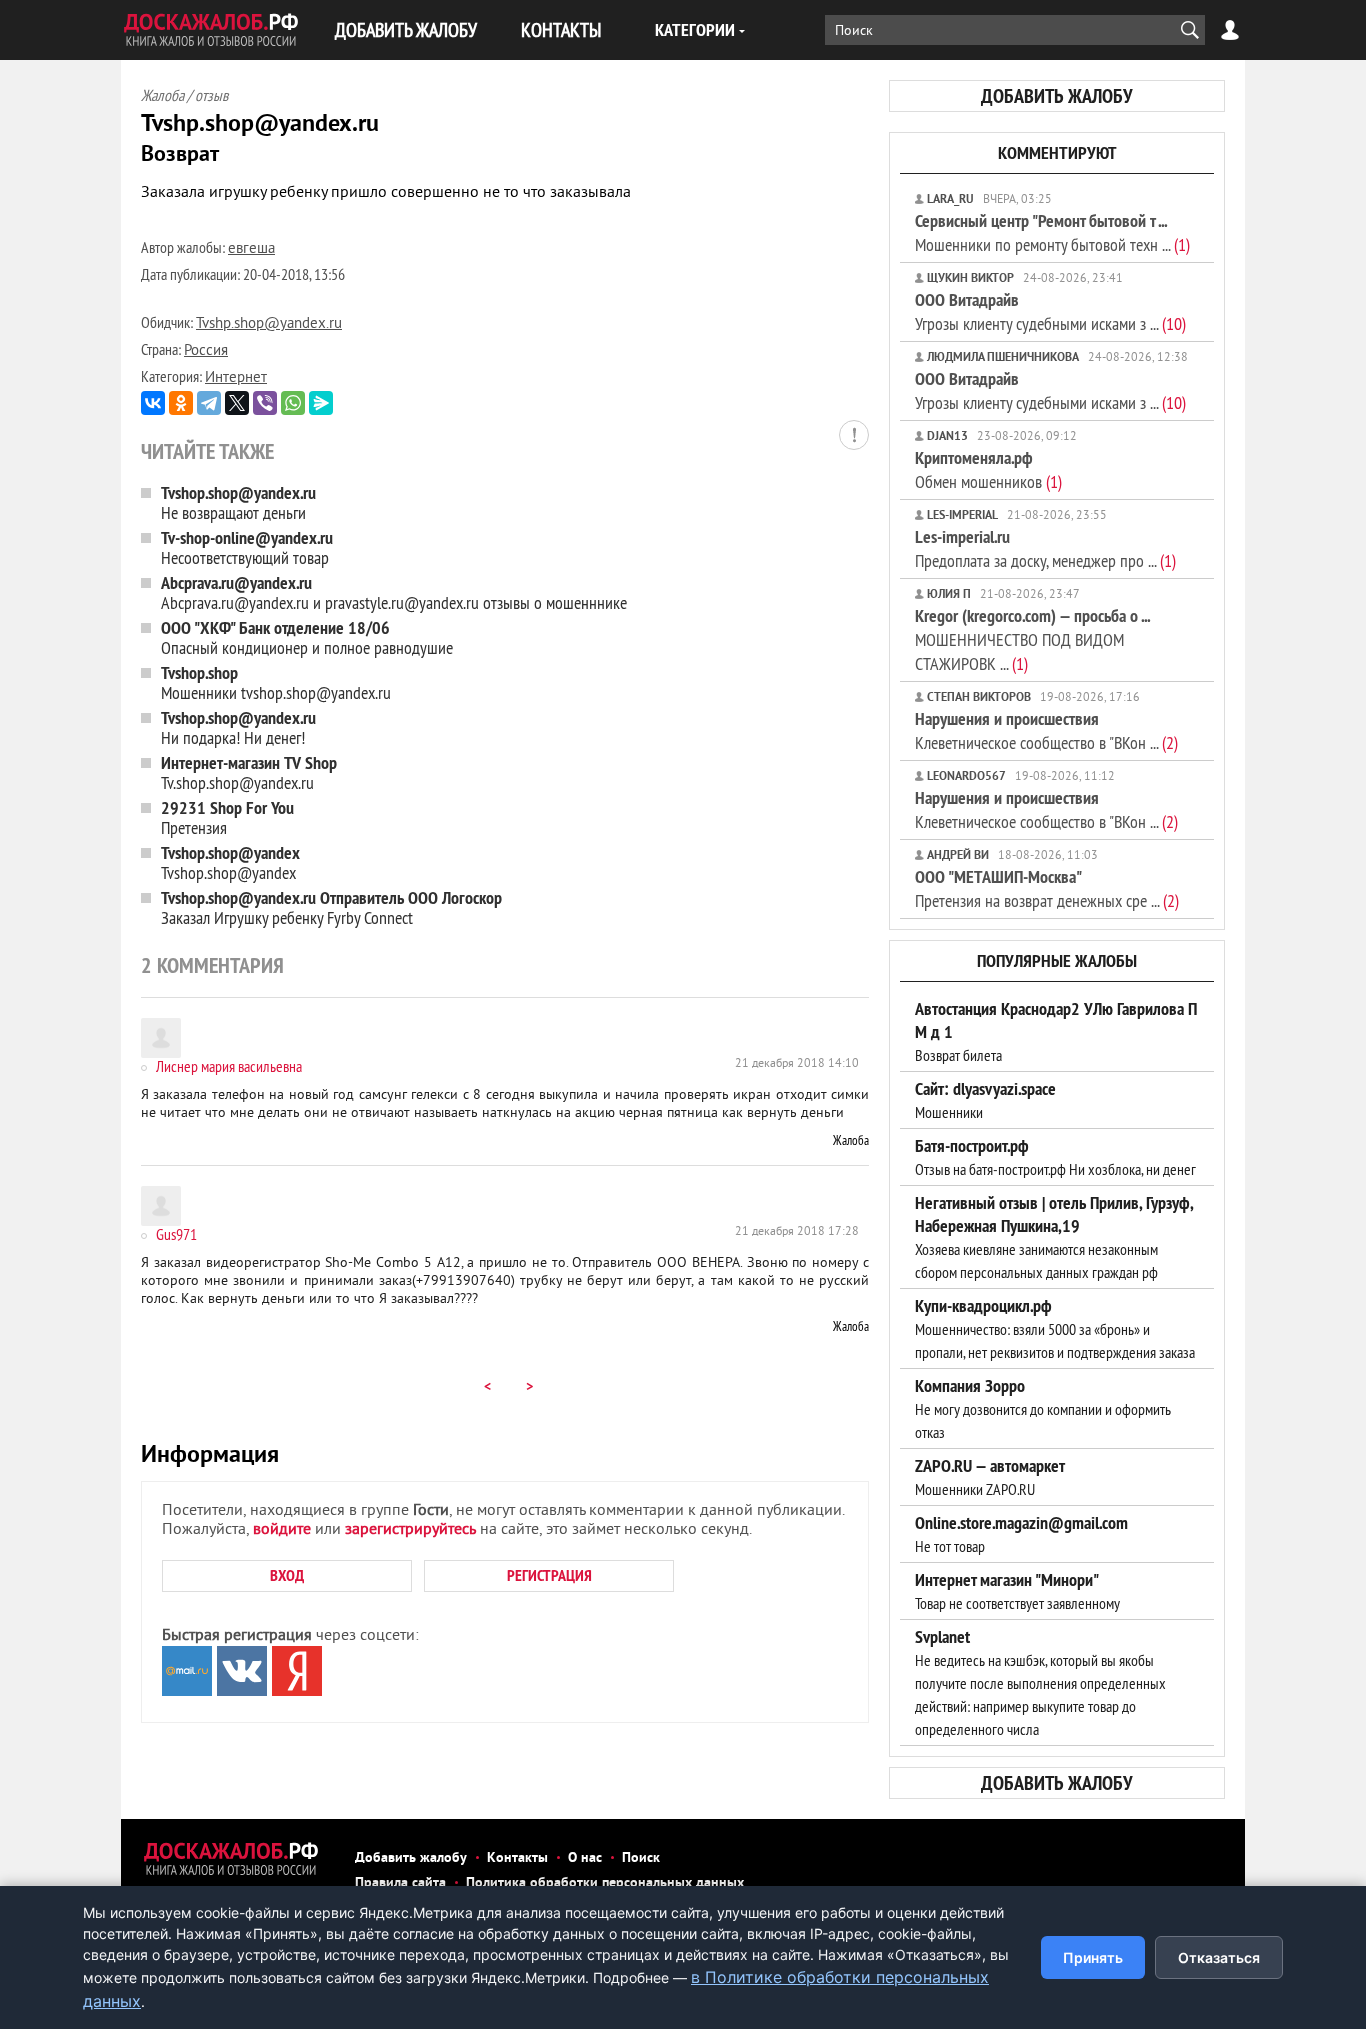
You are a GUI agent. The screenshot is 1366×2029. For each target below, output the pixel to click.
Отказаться (1219, 1957)
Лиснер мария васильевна (229, 1066)
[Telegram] (209, 403)
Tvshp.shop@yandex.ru (269, 324)
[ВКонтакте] (153, 403)
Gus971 (176, 1234)
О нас (585, 1858)
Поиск (641, 1858)
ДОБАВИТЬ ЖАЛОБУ (406, 29)
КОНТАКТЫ (561, 29)
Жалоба (851, 1140)
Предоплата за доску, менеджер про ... (1045, 548)
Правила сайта (400, 1883)
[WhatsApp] (293, 403)
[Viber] (265, 403)
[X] (237, 403)
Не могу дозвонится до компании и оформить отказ (1043, 1409)
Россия (206, 351)
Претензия (227, 817)
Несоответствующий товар (247, 547)
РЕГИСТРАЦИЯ (549, 1575)
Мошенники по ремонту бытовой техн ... (1052, 232)
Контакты (517, 1858)
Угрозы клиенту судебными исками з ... (1050, 311)
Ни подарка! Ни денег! (238, 727)
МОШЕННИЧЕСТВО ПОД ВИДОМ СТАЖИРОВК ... (1032, 639)
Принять (1093, 1957)
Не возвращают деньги (238, 502)
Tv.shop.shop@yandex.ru (249, 772)
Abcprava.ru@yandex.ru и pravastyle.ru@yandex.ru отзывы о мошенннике (394, 592)
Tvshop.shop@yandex (230, 862)
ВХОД (287, 1575)
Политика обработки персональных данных (605, 1883)
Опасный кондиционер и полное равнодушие (307, 637)
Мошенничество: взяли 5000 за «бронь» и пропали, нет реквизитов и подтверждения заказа (1055, 1329)
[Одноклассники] (181, 403)
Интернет (236, 378)
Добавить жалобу (411, 1858)
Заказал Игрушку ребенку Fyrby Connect (331, 907)
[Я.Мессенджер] (321, 403)
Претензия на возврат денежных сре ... (1047, 888)
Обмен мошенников (988, 469)
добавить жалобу (1057, 96)
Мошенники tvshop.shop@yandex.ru (276, 682)
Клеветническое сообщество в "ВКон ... (1046, 730)
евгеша (251, 249)
